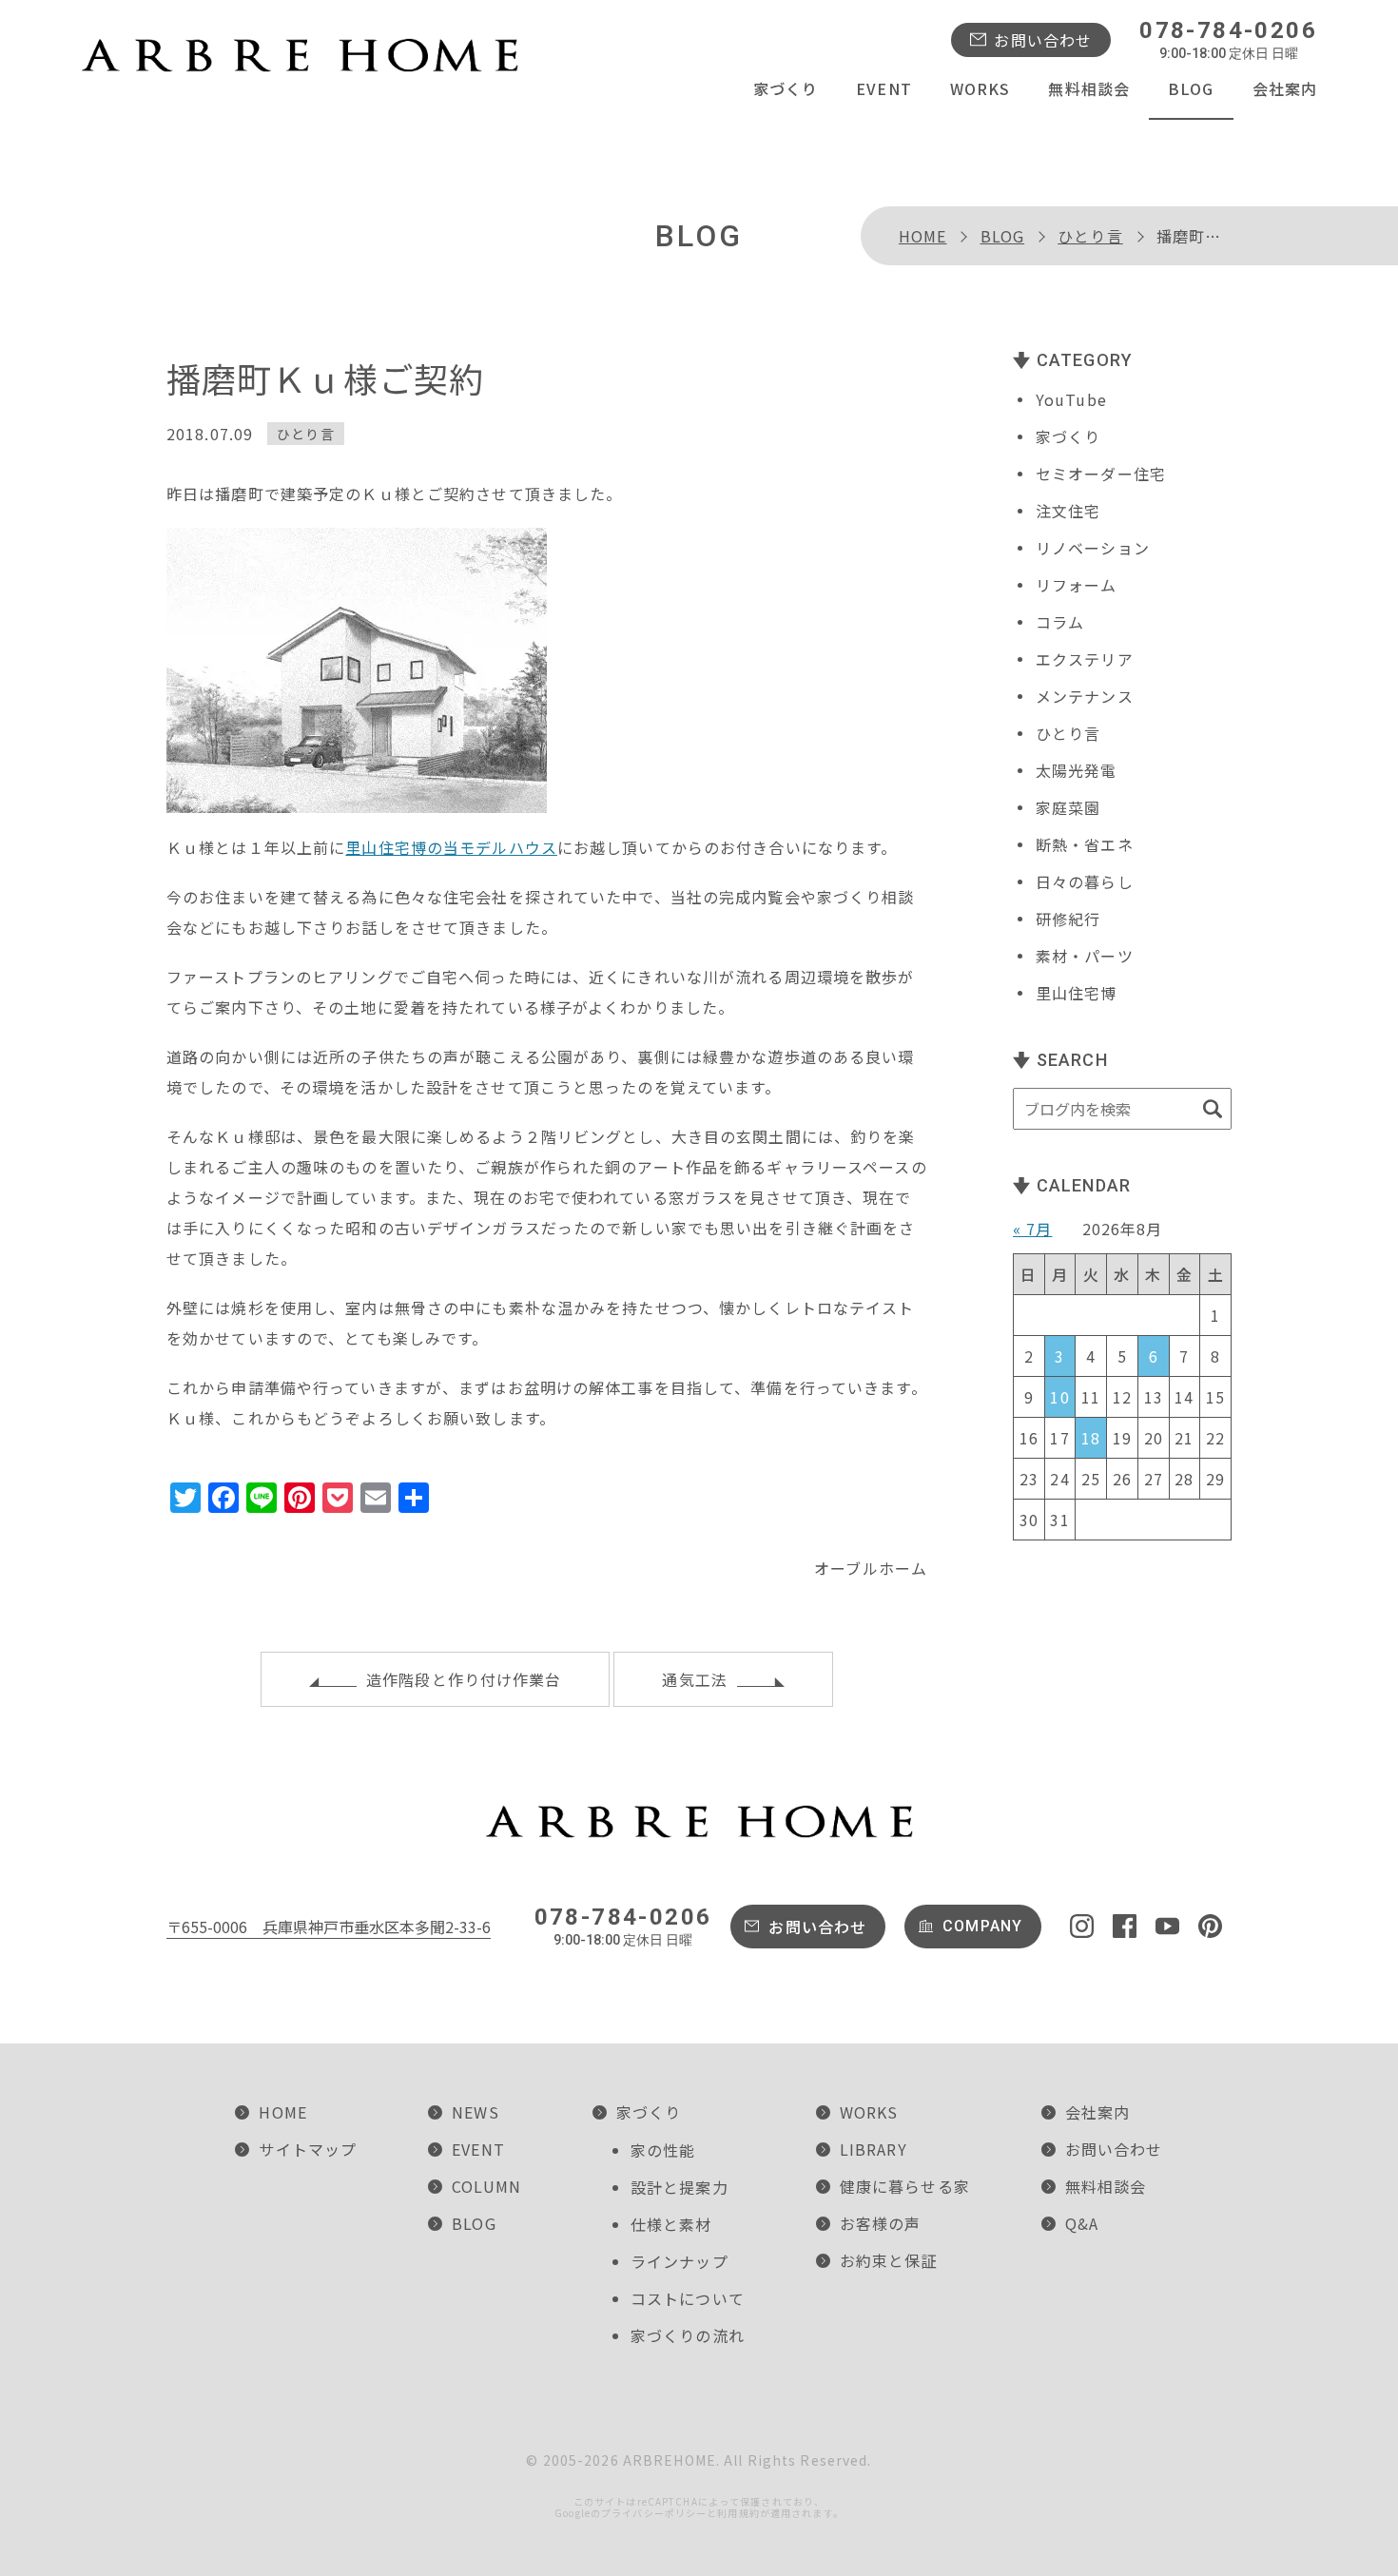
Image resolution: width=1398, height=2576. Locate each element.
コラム (1060, 622)
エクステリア (1085, 659)
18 (1091, 1438)
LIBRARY (874, 2149)
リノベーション (1093, 548)
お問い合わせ (1043, 40)
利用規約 (738, 2513)
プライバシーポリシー (654, 2513)
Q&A (1082, 2223)
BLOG (1191, 88)
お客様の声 (881, 2223)
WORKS (981, 88)
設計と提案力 (680, 2187)
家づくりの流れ (688, 2335)
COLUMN (486, 2186)
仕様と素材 (671, 2224)
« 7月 (1032, 1229)
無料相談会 (1089, 88)
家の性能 (663, 2150)
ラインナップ (680, 2261)
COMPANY (982, 1926)
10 (1059, 1397)
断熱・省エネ (1085, 844)
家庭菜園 (1068, 807)
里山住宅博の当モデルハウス (451, 847)
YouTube (1071, 399)
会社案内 (1285, 88)
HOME (922, 236)
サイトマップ (308, 2149)
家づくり (786, 88)
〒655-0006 (329, 1927)
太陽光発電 (1077, 770)
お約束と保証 (889, 2260)
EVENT (884, 88)
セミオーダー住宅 (1101, 474)
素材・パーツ (1085, 956)
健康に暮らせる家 (905, 2186)
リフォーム (1077, 585)
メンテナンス (1085, 696)
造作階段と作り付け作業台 (464, 1679)
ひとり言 (1090, 236)
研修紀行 (1068, 919)
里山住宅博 (1077, 993)
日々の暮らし (1085, 881)
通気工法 (694, 1679)
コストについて (688, 2298)
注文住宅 (1068, 511)
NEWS (475, 2112)
